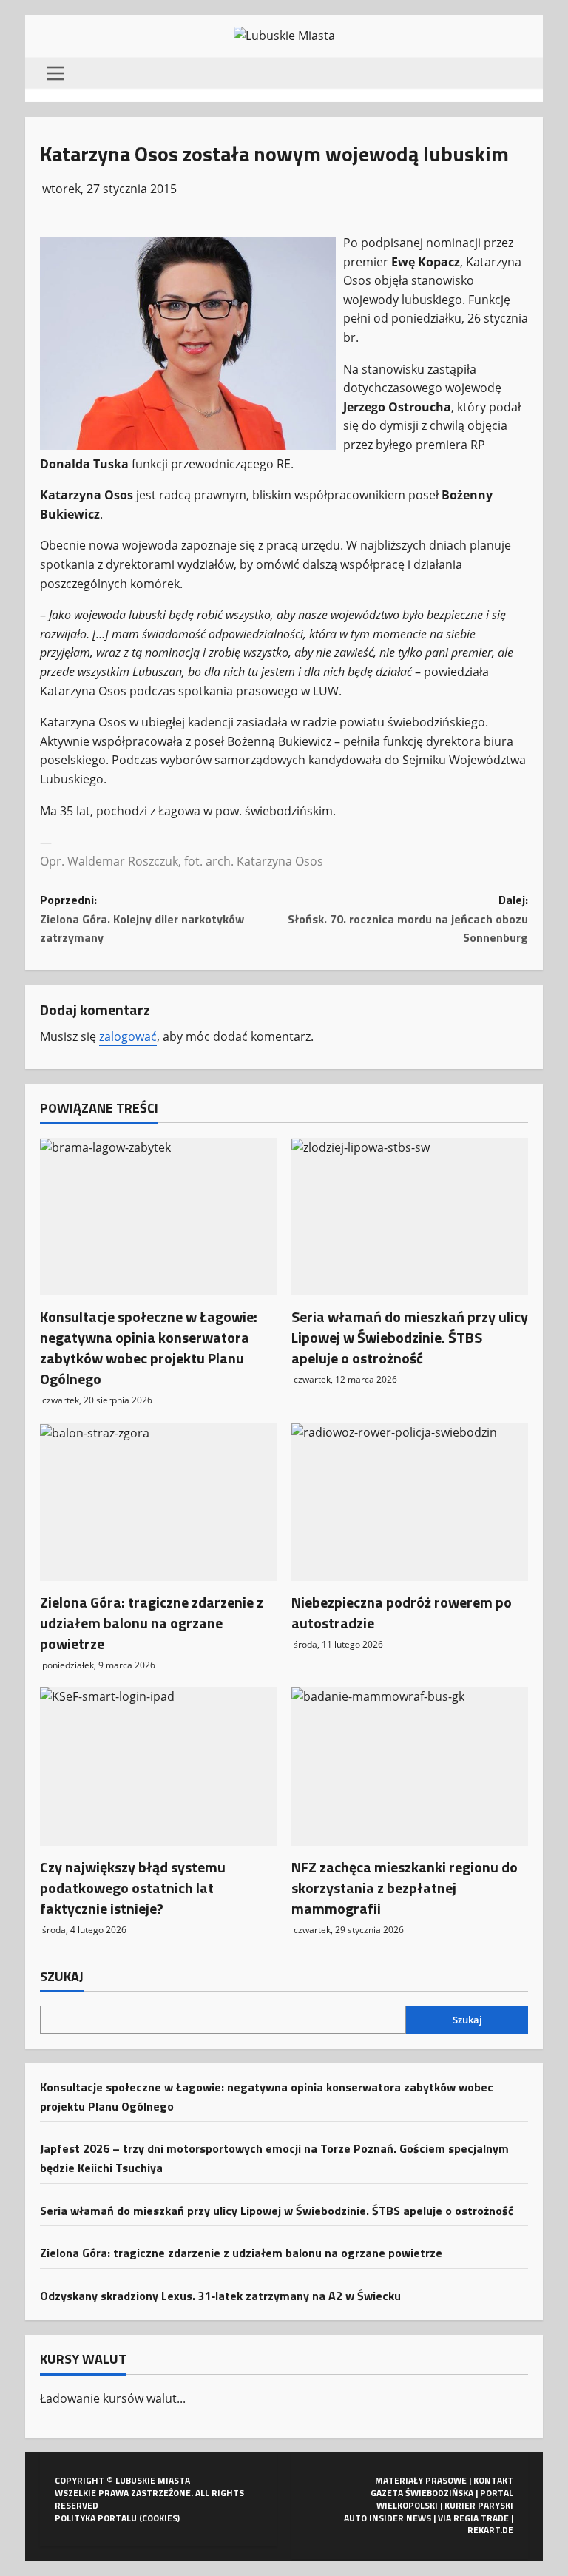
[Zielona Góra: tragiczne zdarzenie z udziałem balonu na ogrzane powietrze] (158, 1502)
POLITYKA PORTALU (96, 2518)
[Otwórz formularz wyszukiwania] (524, 73)
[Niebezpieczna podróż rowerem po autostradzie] (410, 1502)
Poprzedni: (142, 918)
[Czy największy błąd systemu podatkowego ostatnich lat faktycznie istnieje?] (158, 1766)
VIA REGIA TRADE (473, 2518)
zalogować (128, 1036)
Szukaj (62, 1977)
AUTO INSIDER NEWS (388, 2518)
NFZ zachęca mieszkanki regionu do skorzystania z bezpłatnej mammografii (405, 1888)
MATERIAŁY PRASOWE (421, 2480)
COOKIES (160, 2518)
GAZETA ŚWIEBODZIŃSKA (422, 2493)
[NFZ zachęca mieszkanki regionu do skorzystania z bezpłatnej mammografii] (410, 1766)
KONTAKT (493, 2480)
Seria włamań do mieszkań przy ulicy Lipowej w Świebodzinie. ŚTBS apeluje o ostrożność (410, 1337)
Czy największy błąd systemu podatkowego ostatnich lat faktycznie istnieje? (133, 1888)
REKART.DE (490, 2530)
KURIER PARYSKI (479, 2505)
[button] (56, 73)
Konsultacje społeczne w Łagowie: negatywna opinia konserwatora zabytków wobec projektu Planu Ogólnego (149, 1348)
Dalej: (408, 918)
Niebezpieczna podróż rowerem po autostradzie (402, 1612)
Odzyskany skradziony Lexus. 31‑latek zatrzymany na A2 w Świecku (220, 2296)
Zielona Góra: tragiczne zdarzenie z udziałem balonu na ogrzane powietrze (152, 1623)
